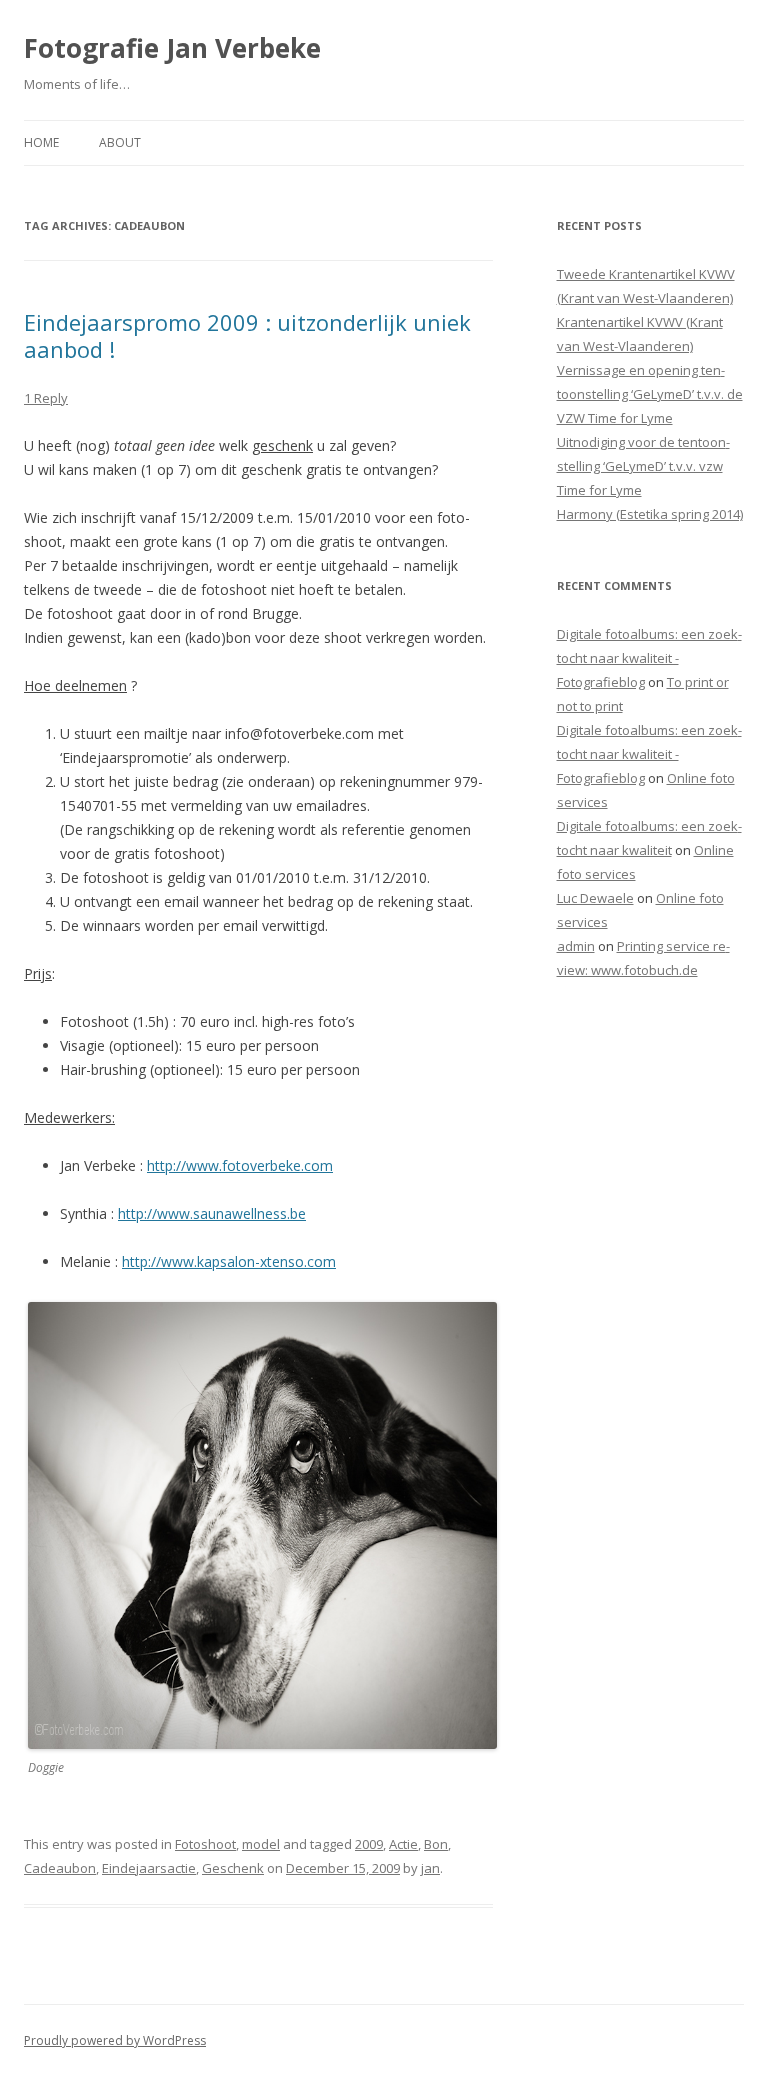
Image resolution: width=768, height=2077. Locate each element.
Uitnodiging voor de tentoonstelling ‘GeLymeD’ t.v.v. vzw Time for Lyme (643, 466)
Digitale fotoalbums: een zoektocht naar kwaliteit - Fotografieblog (649, 658)
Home (41, 142)
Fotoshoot (205, 1844)
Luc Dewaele (595, 898)
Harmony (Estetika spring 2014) (650, 514)
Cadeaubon (60, 1868)
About (120, 142)
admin (576, 946)
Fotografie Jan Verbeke (172, 48)
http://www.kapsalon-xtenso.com (229, 1261)
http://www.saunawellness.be (212, 1213)
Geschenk (233, 1868)
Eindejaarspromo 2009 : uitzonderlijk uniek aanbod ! (247, 335)
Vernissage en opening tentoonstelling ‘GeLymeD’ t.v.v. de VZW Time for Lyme (650, 394)
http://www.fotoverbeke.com (240, 1165)
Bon (436, 1844)
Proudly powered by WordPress (115, 2040)
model (261, 1844)
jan (430, 1868)
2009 (369, 1844)
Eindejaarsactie (149, 1868)
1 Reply (46, 398)
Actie (403, 1844)
